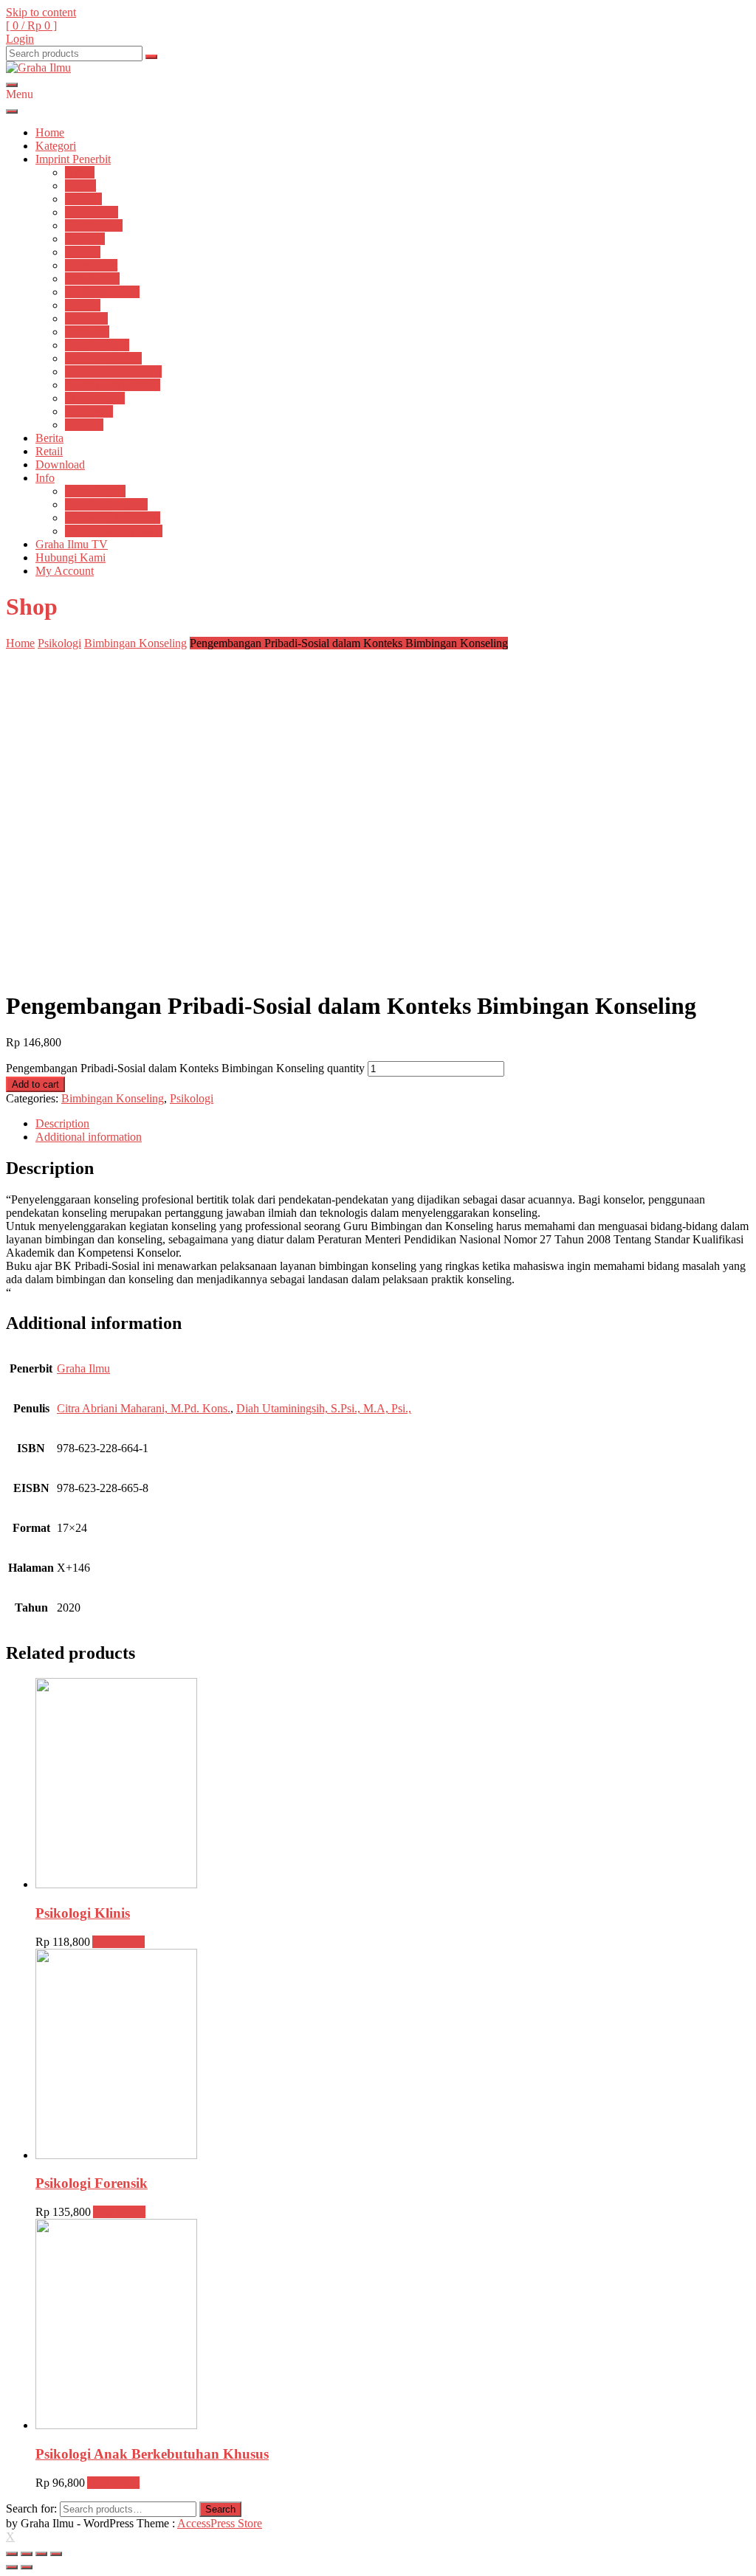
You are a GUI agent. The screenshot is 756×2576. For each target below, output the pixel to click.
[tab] (393, 1124)
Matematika (92, 279)
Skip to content (41, 12)
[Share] (27, 2554)
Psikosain (87, 332)
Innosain (85, 239)
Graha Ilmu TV (72, 544)
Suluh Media (95, 398)
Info (45, 478)
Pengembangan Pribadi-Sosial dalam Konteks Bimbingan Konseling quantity (185, 1068)
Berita (49, 438)
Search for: (31, 2508)
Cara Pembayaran (106, 504)
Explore (83, 199)
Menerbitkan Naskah (114, 531)
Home (50, 132)
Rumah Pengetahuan (113, 372)
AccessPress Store (220, 2523)
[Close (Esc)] (12, 2554)
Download (60, 465)
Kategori (56, 146)
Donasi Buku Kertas (113, 518)
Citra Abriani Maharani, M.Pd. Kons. (144, 1408)
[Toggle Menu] (12, 111)
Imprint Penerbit (73, 159)
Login (20, 39)
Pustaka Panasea (103, 358)
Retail (49, 451)
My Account (65, 571)
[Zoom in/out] (56, 2554)
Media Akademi (102, 292)
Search (220, 2509)
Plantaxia (86, 318)
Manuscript (91, 265)
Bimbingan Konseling (135, 643)
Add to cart (35, 1084)
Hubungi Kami (71, 557)
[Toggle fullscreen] (41, 2554)
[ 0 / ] (31, 25)
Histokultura (94, 225)
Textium (84, 425)
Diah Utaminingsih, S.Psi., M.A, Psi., (324, 1408)
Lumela (83, 252)
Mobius (83, 305)
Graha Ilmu (92, 212)
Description (62, 1123)
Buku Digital (95, 491)
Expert (80, 186)
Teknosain (89, 411)
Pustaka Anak (97, 345)
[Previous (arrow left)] (12, 2567)
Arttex (80, 172)
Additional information (89, 1137)
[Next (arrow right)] (27, 2567)
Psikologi (59, 643)
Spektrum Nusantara (113, 385)
